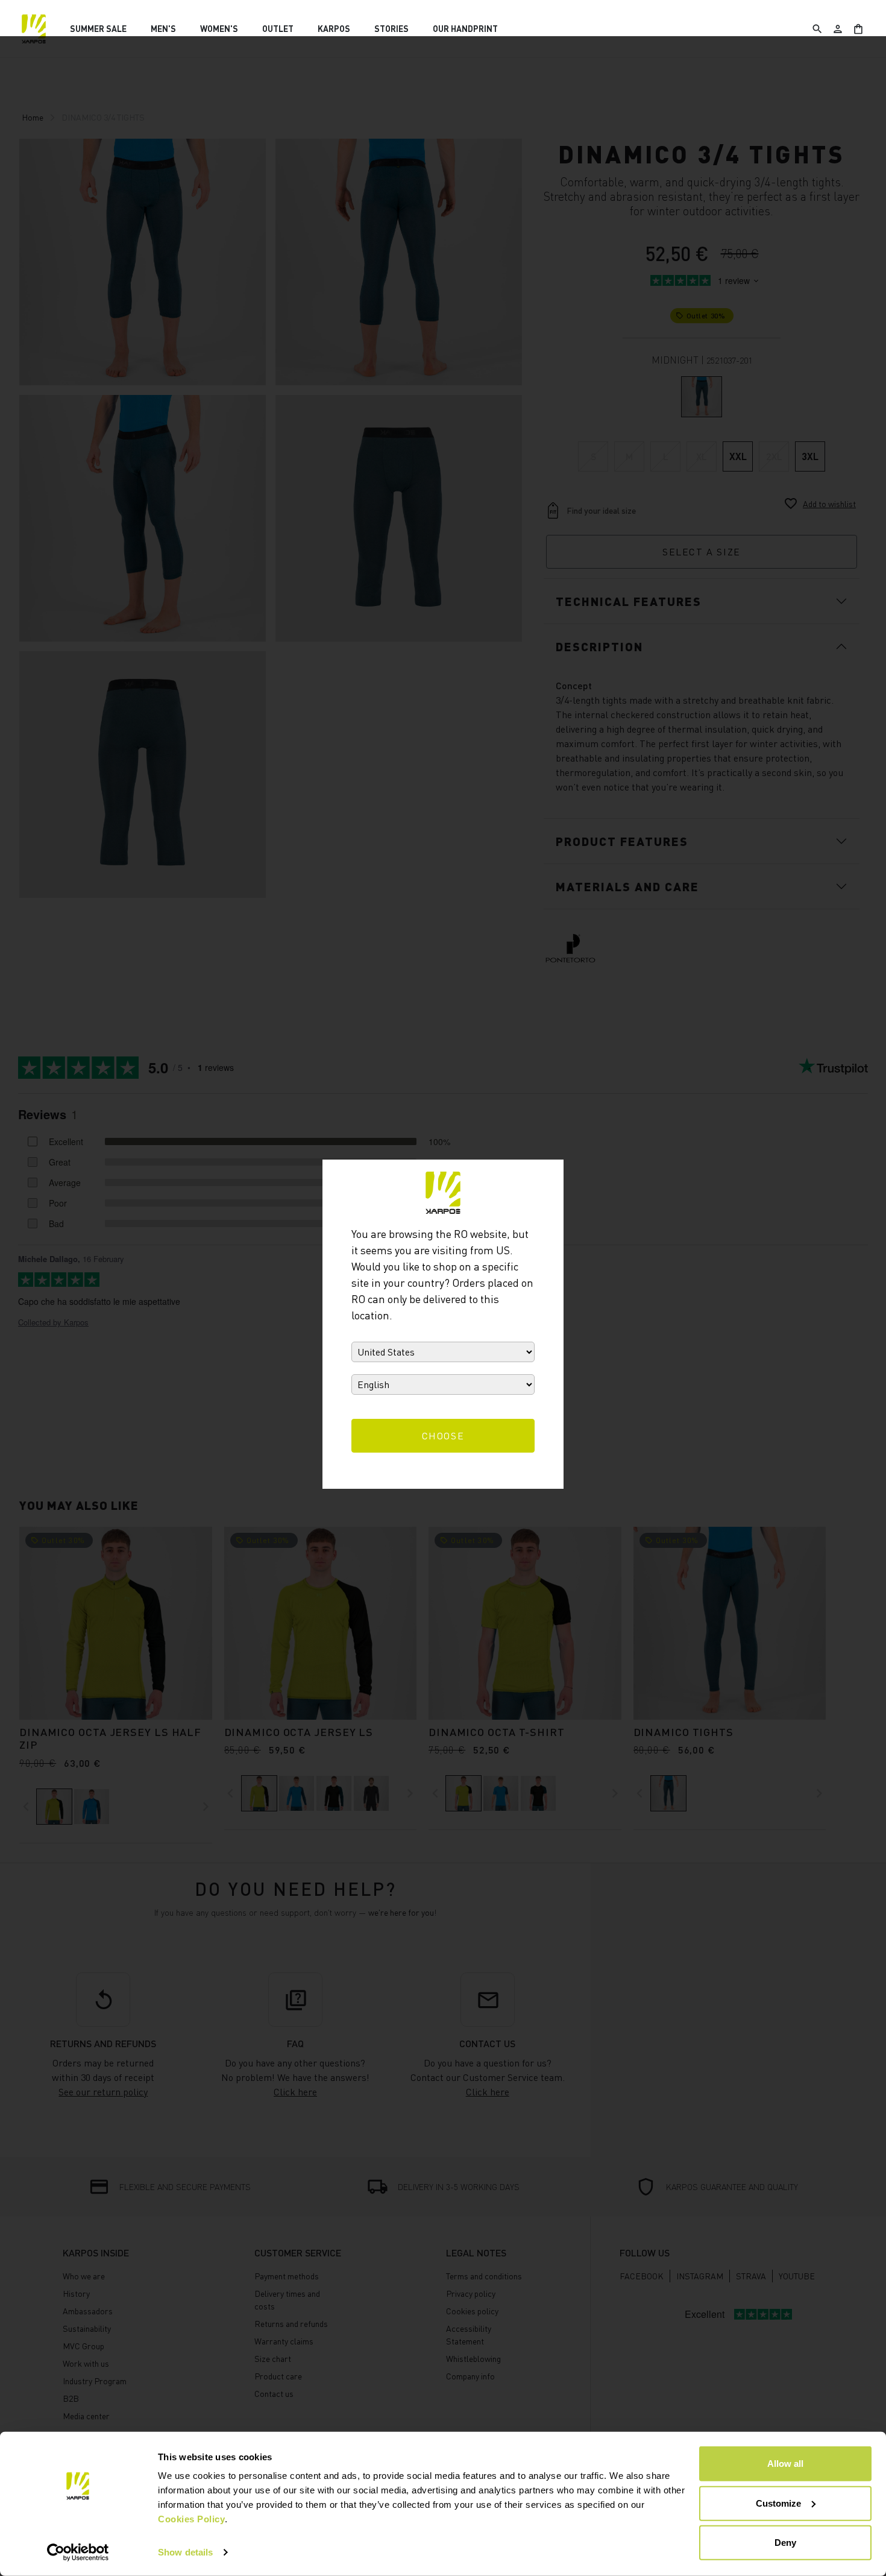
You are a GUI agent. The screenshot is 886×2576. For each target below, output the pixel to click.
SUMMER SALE (98, 29)
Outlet (278, 29)
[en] (34, 29)
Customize (778, 2503)
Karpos (334, 29)
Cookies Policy (191, 2519)
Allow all (785, 2464)
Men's (163, 29)
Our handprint (465, 29)
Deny (785, 2543)
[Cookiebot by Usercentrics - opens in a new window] (78, 2552)
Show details (185, 2552)
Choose (443, 1436)
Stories (391, 29)
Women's (219, 29)
